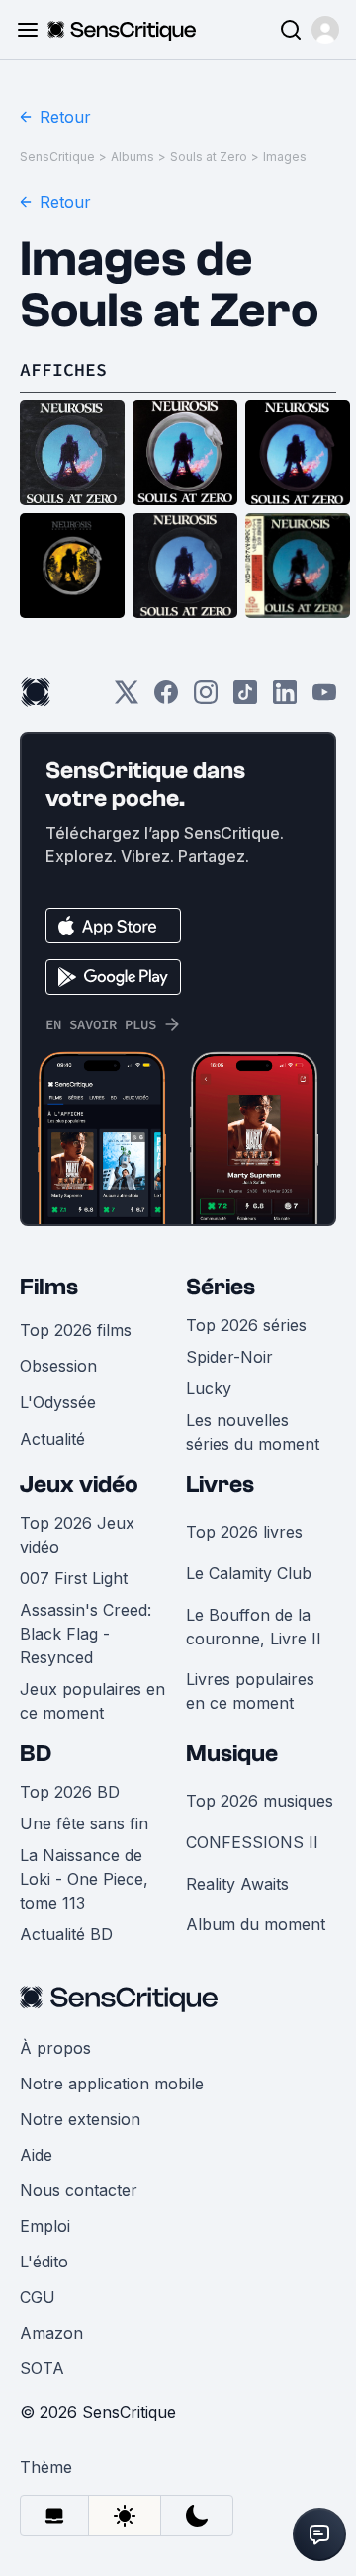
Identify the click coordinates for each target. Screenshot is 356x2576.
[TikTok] (245, 699)
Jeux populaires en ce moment (92, 1701)
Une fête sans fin (84, 1823)
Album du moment (256, 1924)
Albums (133, 157)
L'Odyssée (58, 1402)
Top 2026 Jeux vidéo (77, 1535)
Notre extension (80, 2119)
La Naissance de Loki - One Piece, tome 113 (84, 1879)
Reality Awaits (237, 1884)
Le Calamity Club (249, 1573)
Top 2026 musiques (260, 1801)
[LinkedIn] (285, 699)
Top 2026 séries (246, 1325)
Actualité (52, 1439)
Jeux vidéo (79, 1485)
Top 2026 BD (70, 1792)
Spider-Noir (229, 1357)
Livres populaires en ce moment (250, 1691)
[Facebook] (166, 699)
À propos (55, 2048)
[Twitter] (127, 699)
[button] (325, 30)
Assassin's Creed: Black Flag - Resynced (86, 1634)
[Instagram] (206, 699)
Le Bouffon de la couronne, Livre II (254, 1627)
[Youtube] (324, 699)
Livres (220, 1485)
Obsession (58, 1366)
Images (285, 157)
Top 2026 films (76, 1330)
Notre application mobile (112, 2084)
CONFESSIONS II (252, 1842)
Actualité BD (66, 1934)
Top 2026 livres (244, 1532)
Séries (221, 1287)
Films (49, 1287)
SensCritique (57, 157)
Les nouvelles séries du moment (253, 1432)
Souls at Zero (209, 157)
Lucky (209, 1388)
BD (36, 1754)
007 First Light (74, 1578)
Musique (232, 1754)
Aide (36, 2155)
